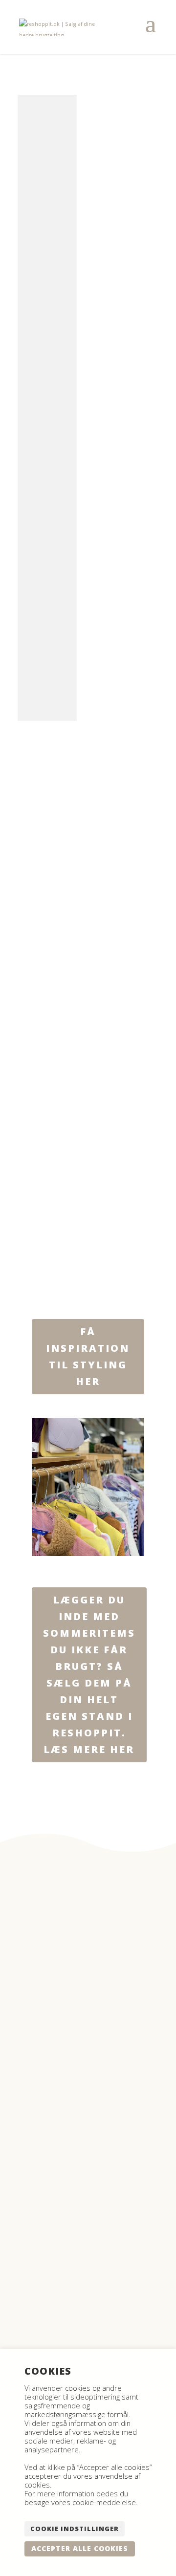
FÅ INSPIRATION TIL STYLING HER (88, 1356)
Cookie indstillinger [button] (75, 2529)
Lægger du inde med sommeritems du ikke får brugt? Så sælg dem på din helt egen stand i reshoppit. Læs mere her (89, 1675)
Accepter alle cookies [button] (80, 2548)
